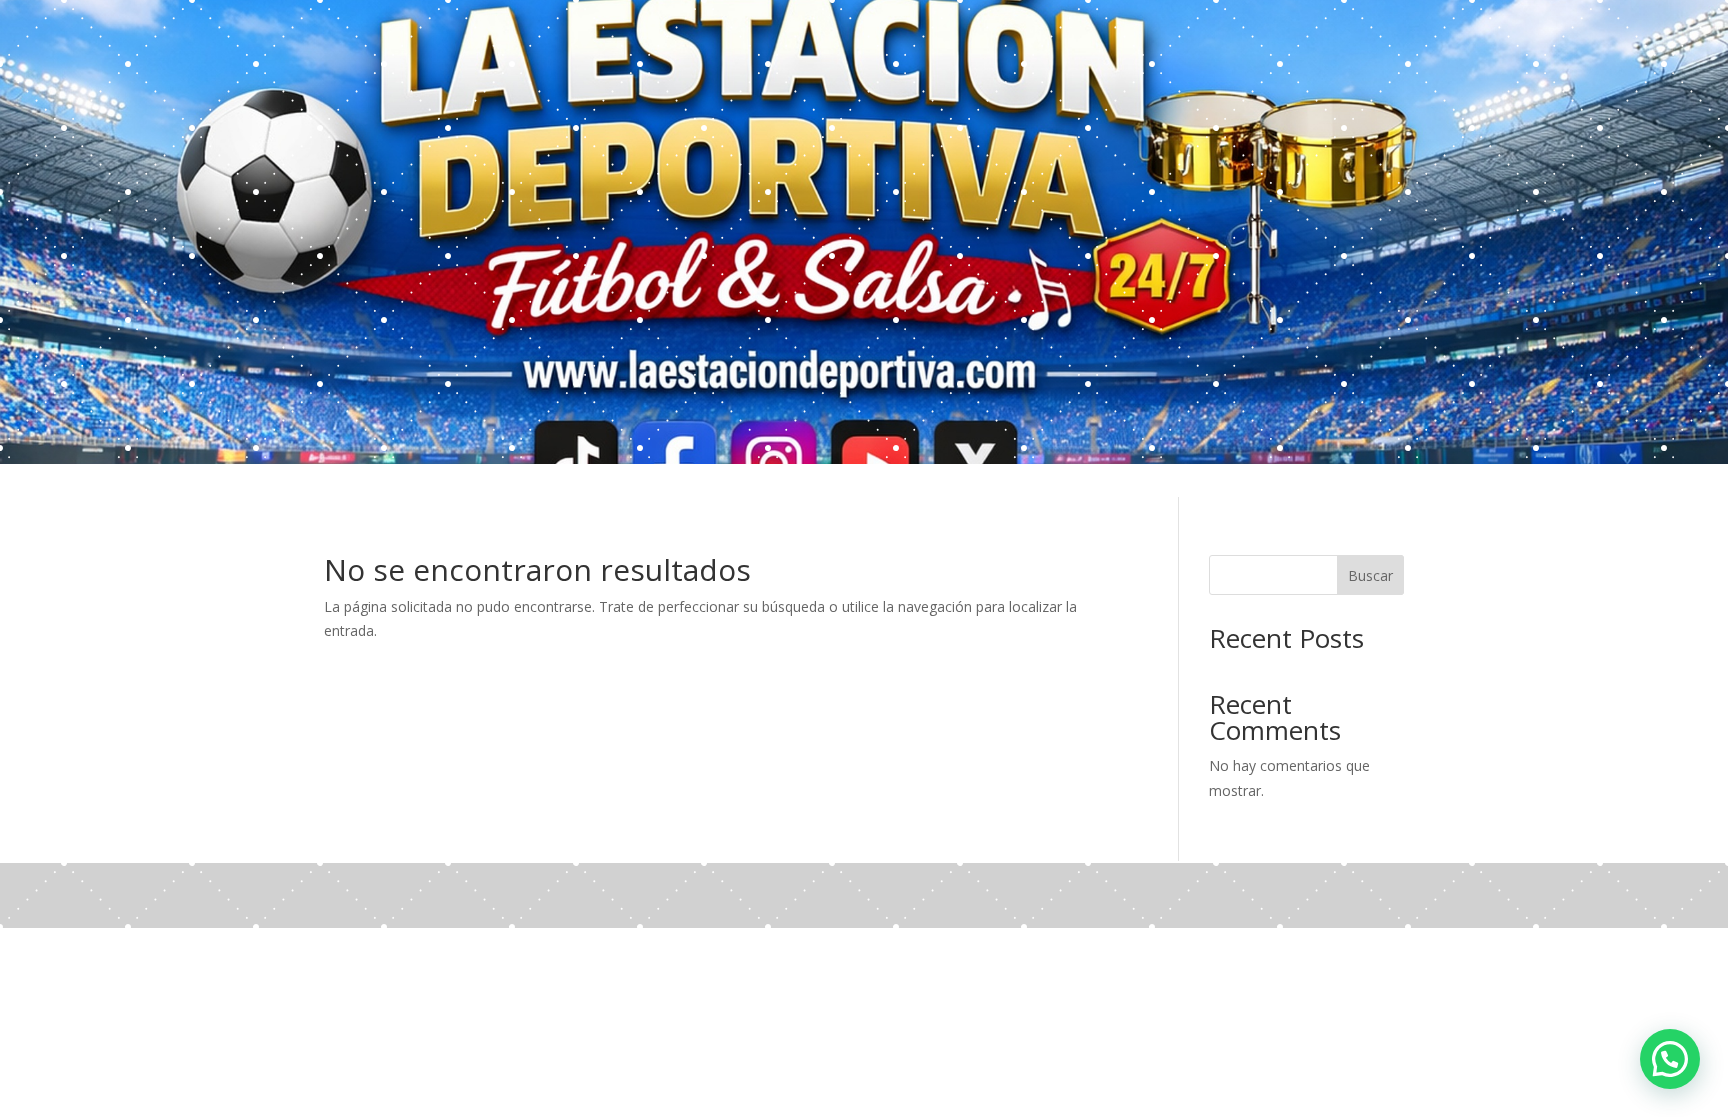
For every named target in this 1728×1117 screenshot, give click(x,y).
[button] (1670, 1059)
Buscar (1370, 575)
